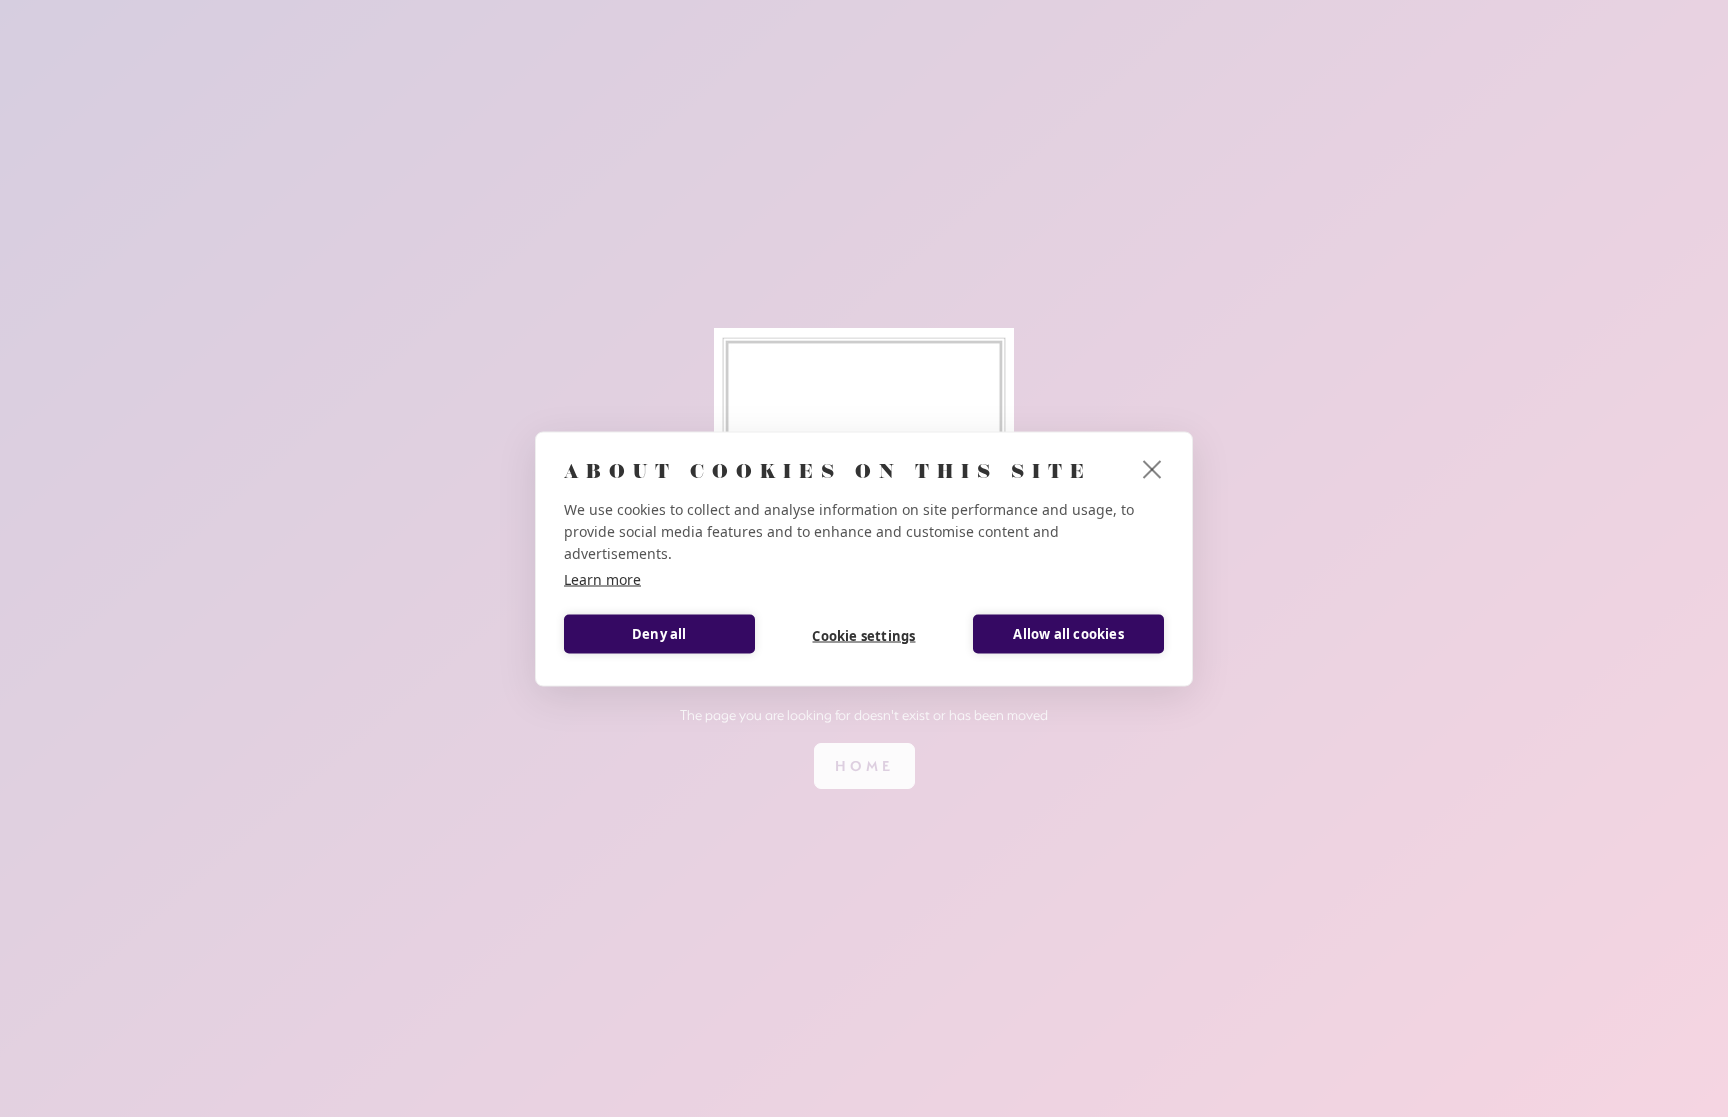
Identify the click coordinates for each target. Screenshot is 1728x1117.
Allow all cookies (1068, 634)
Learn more (602, 578)
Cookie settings (863, 636)
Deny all (659, 634)
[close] (1152, 468)
